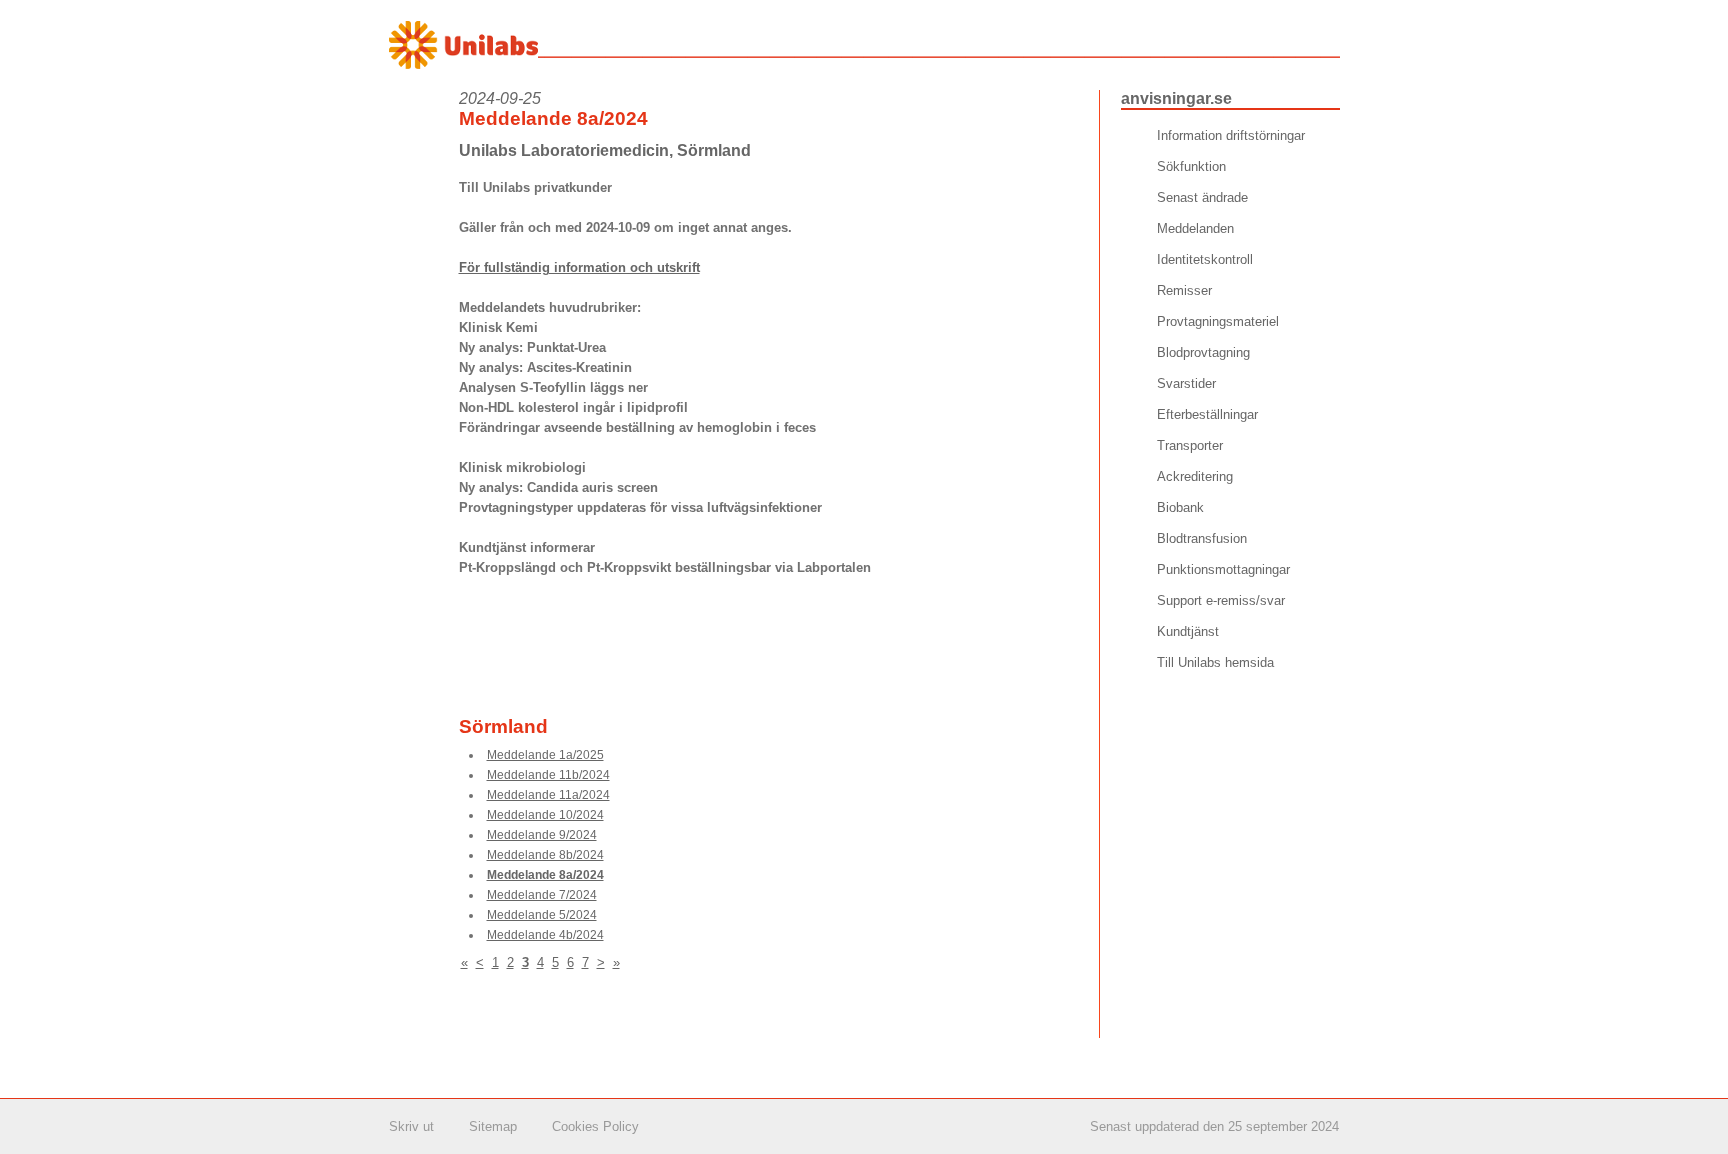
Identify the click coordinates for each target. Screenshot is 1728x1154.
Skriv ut (411, 1126)
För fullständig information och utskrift (579, 267)
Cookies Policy (595, 1126)
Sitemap (493, 1126)
